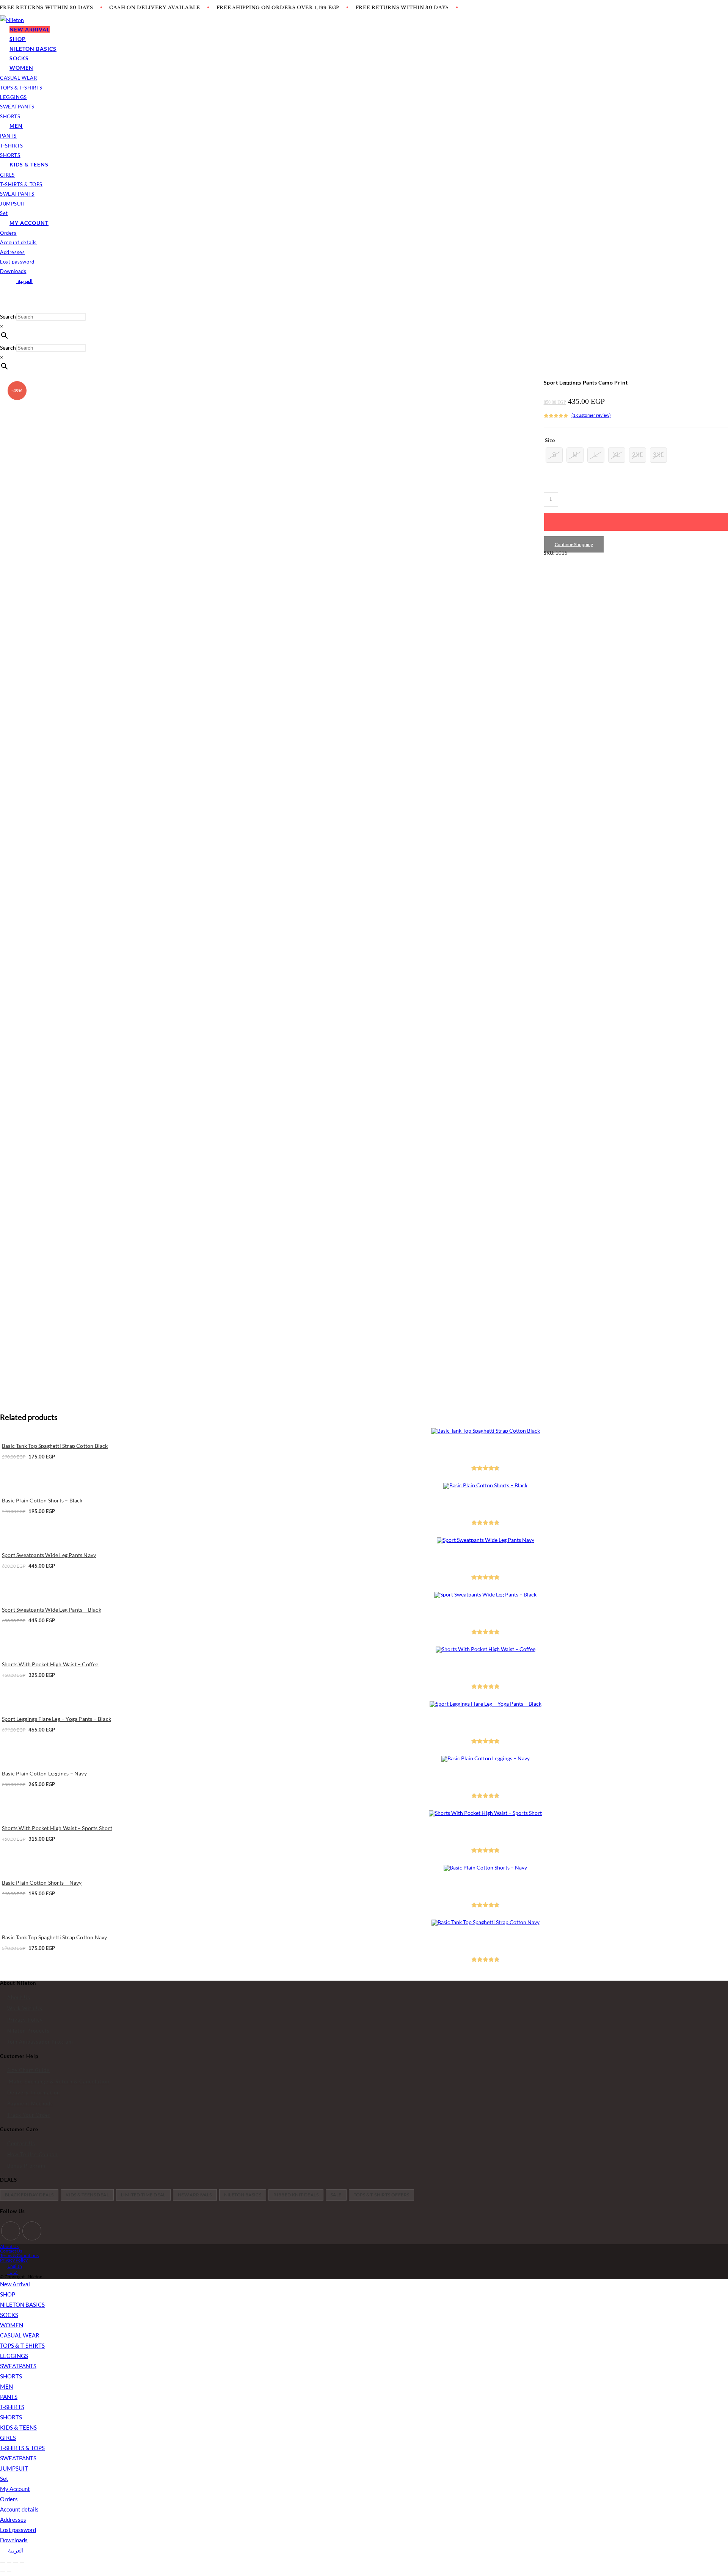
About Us (19, 1997)
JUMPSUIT (14, 2468)
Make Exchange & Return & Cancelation (58, 2082)
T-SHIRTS (12, 2407)
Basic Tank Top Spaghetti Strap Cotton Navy (54, 1937)
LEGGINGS (14, 2356)
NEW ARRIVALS (195, 2195)
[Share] (16, 2562)
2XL (638, 455)
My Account (15, 2489)
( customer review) (591, 415)
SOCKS (9, 2315)
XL (617, 455)
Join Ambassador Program (40, 2042)
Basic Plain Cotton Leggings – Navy (44, 1773)
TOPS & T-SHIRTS (22, 2345)
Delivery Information (34, 2093)
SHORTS (11, 2376)
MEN (6, 2386)
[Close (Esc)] (22, 2562)
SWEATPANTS (18, 2366)
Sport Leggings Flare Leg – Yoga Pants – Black (56, 1719)
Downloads (14, 2540)
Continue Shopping (574, 544)
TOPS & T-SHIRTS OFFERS (382, 2195)
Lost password (18, 2530)
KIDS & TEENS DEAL (87, 2195)
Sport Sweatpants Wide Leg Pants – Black (52, 1610)
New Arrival (15, 2284)
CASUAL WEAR (20, 2335)
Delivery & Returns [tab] (25, 595)
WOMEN (12, 2325)
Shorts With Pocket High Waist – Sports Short (57, 1828)
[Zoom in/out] (3, 2562)
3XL (658, 455)
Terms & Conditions (19, 2255)
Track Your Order (29, 2115)
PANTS (9, 2397)
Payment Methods (30, 2103)
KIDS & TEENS (18, 2427)
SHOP (8, 2294)
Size (550, 440)
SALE (336, 2195)
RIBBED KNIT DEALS (296, 2195)
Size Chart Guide (28, 2070)
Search (8, 316)
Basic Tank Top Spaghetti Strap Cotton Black (55, 1446)
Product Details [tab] (157, 580)
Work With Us (25, 2008)
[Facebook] (11, 2231)
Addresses (13, 2519)
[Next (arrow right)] (9, 2572)
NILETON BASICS (243, 2195)
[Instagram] (32, 2231)
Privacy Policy (25, 2020)
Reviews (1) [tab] (55, 580)
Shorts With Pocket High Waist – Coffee (50, 1664)
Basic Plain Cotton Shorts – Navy (42, 1883)
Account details (19, 2509)
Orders (9, 2499)
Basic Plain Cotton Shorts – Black (42, 1500)
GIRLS (8, 2438)
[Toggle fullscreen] (9, 2562)
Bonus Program (26, 2166)
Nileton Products (28, 2031)
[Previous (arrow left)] (3, 2572)
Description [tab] (18, 579)
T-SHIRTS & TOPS (22, 2448)
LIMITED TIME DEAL (143, 2195)
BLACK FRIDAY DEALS (29, 2195)
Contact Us (21, 2143)
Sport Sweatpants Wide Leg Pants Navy (49, 1555)
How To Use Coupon (32, 2154)
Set (4, 2479)
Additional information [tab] (104, 580)
